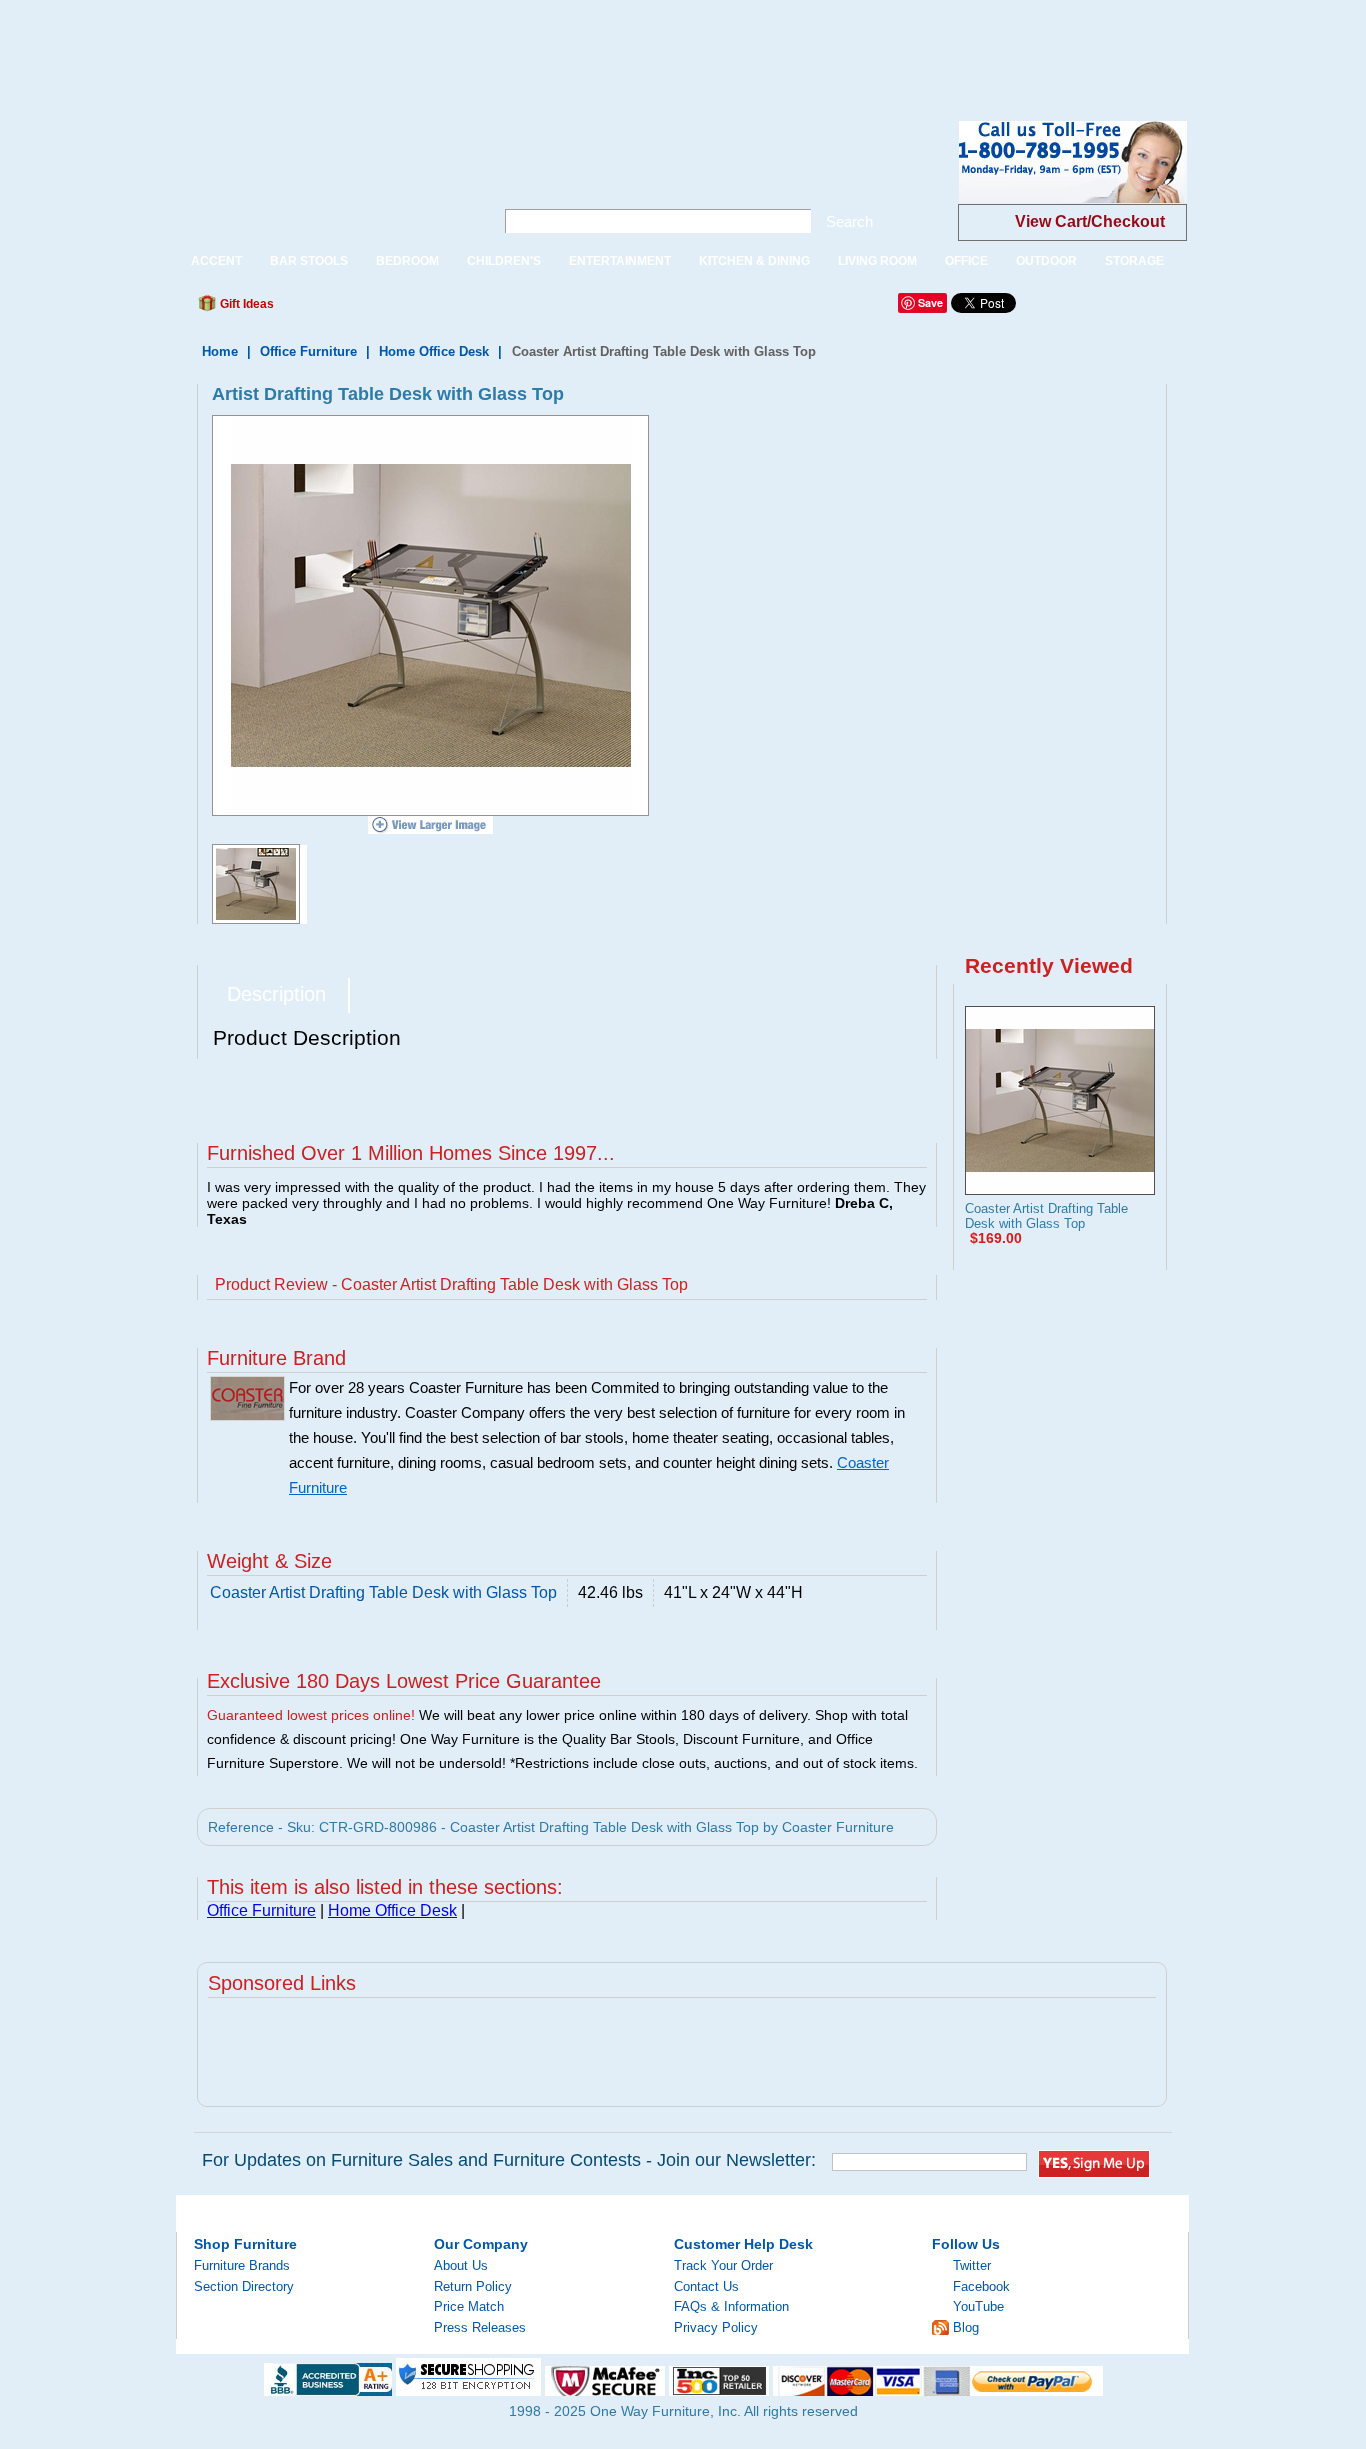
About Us (461, 2265)
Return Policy (473, 2286)
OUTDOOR (1046, 261)
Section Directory (244, 2286)
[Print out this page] (435, 309)
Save (930, 302)
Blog (966, 2327)
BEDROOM (407, 261)
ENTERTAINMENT (620, 261)
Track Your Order (723, 2265)
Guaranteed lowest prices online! (311, 1715)
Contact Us (706, 2286)
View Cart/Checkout (1090, 221)
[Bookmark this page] (334, 309)
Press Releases (480, 2327)
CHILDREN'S (504, 261)
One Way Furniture (324, 178)
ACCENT (216, 261)
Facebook (981, 2286)
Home (220, 351)
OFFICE (966, 261)
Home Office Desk (434, 351)
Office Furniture (308, 351)
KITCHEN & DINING (754, 261)
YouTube (978, 2306)
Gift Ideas (245, 304)
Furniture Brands (242, 2265)
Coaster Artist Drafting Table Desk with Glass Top (1046, 1216)
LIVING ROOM (877, 261)
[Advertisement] (364, 45)
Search (849, 221)
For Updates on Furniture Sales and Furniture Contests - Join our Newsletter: (509, 2160)
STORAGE (1134, 261)
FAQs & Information (731, 2306)
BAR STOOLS (309, 261)
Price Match (469, 2306)
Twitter (972, 2265)
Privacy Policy (716, 2327)
